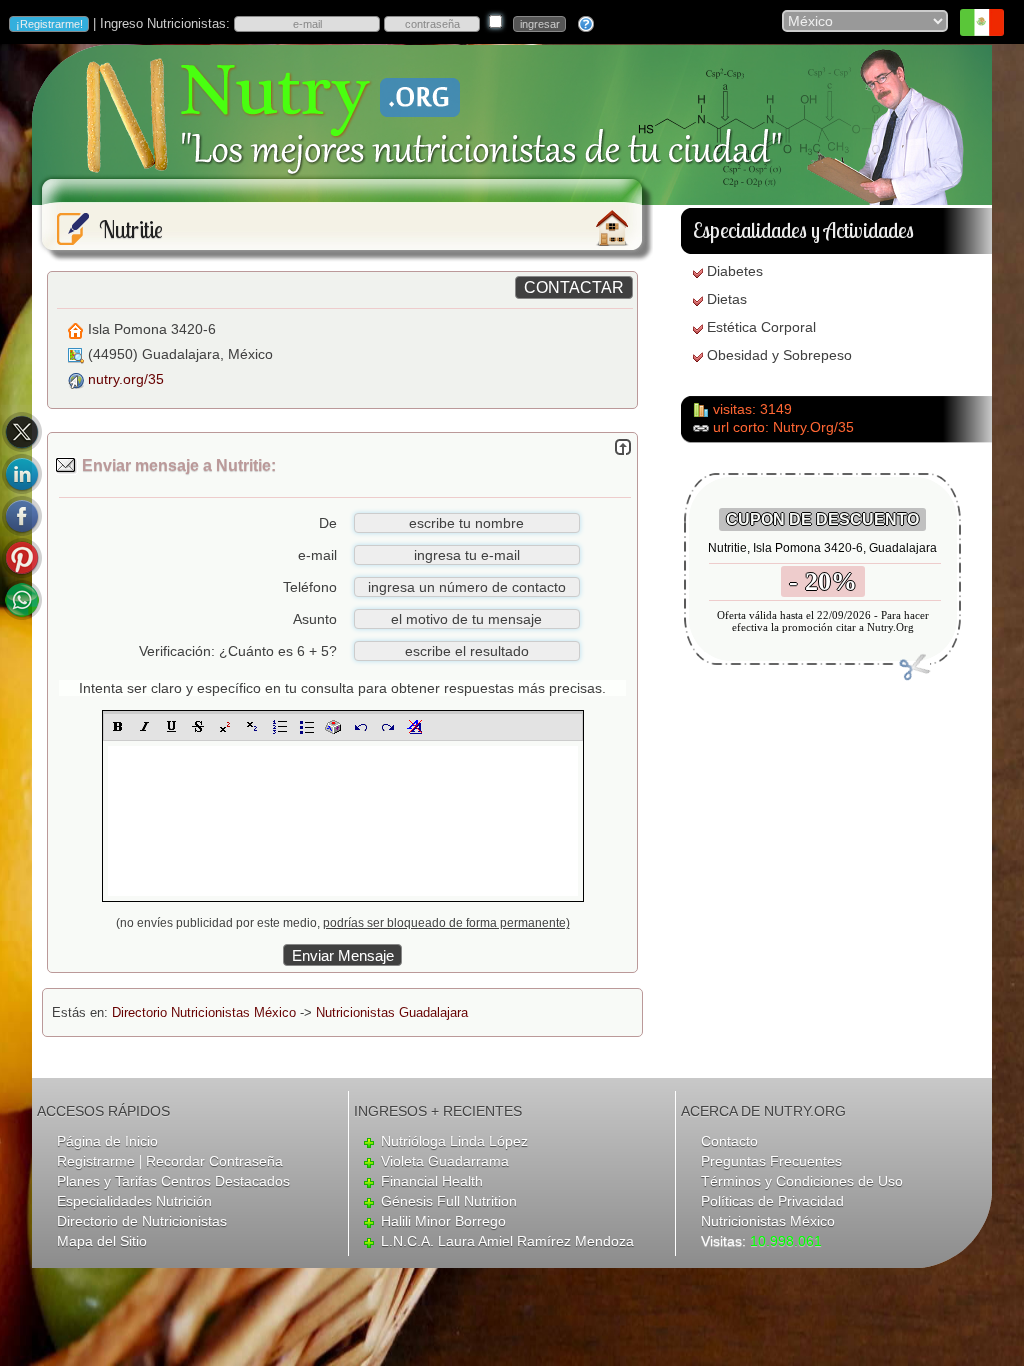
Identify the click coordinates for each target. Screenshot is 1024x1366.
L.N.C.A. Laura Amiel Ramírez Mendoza (507, 1241)
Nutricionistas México (768, 1221)
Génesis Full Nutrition (449, 1201)
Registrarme (96, 1161)
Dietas (727, 299)
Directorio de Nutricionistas (142, 1221)
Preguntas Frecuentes (771, 1161)
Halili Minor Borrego (443, 1221)
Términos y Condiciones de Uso (802, 1181)
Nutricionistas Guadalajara (392, 1012)
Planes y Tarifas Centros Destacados (173, 1181)
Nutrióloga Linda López (454, 1141)
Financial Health (432, 1181)
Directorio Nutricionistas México (204, 1012)
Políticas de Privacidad (772, 1201)
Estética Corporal (761, 327)
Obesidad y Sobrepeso (779, 355)
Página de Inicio (107, 1141)
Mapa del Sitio (102, 1241)
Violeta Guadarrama (445, 1161)
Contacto (729, 1141)
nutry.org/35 (126, 379)
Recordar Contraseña (214, 1161)
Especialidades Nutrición (134, 1201)
